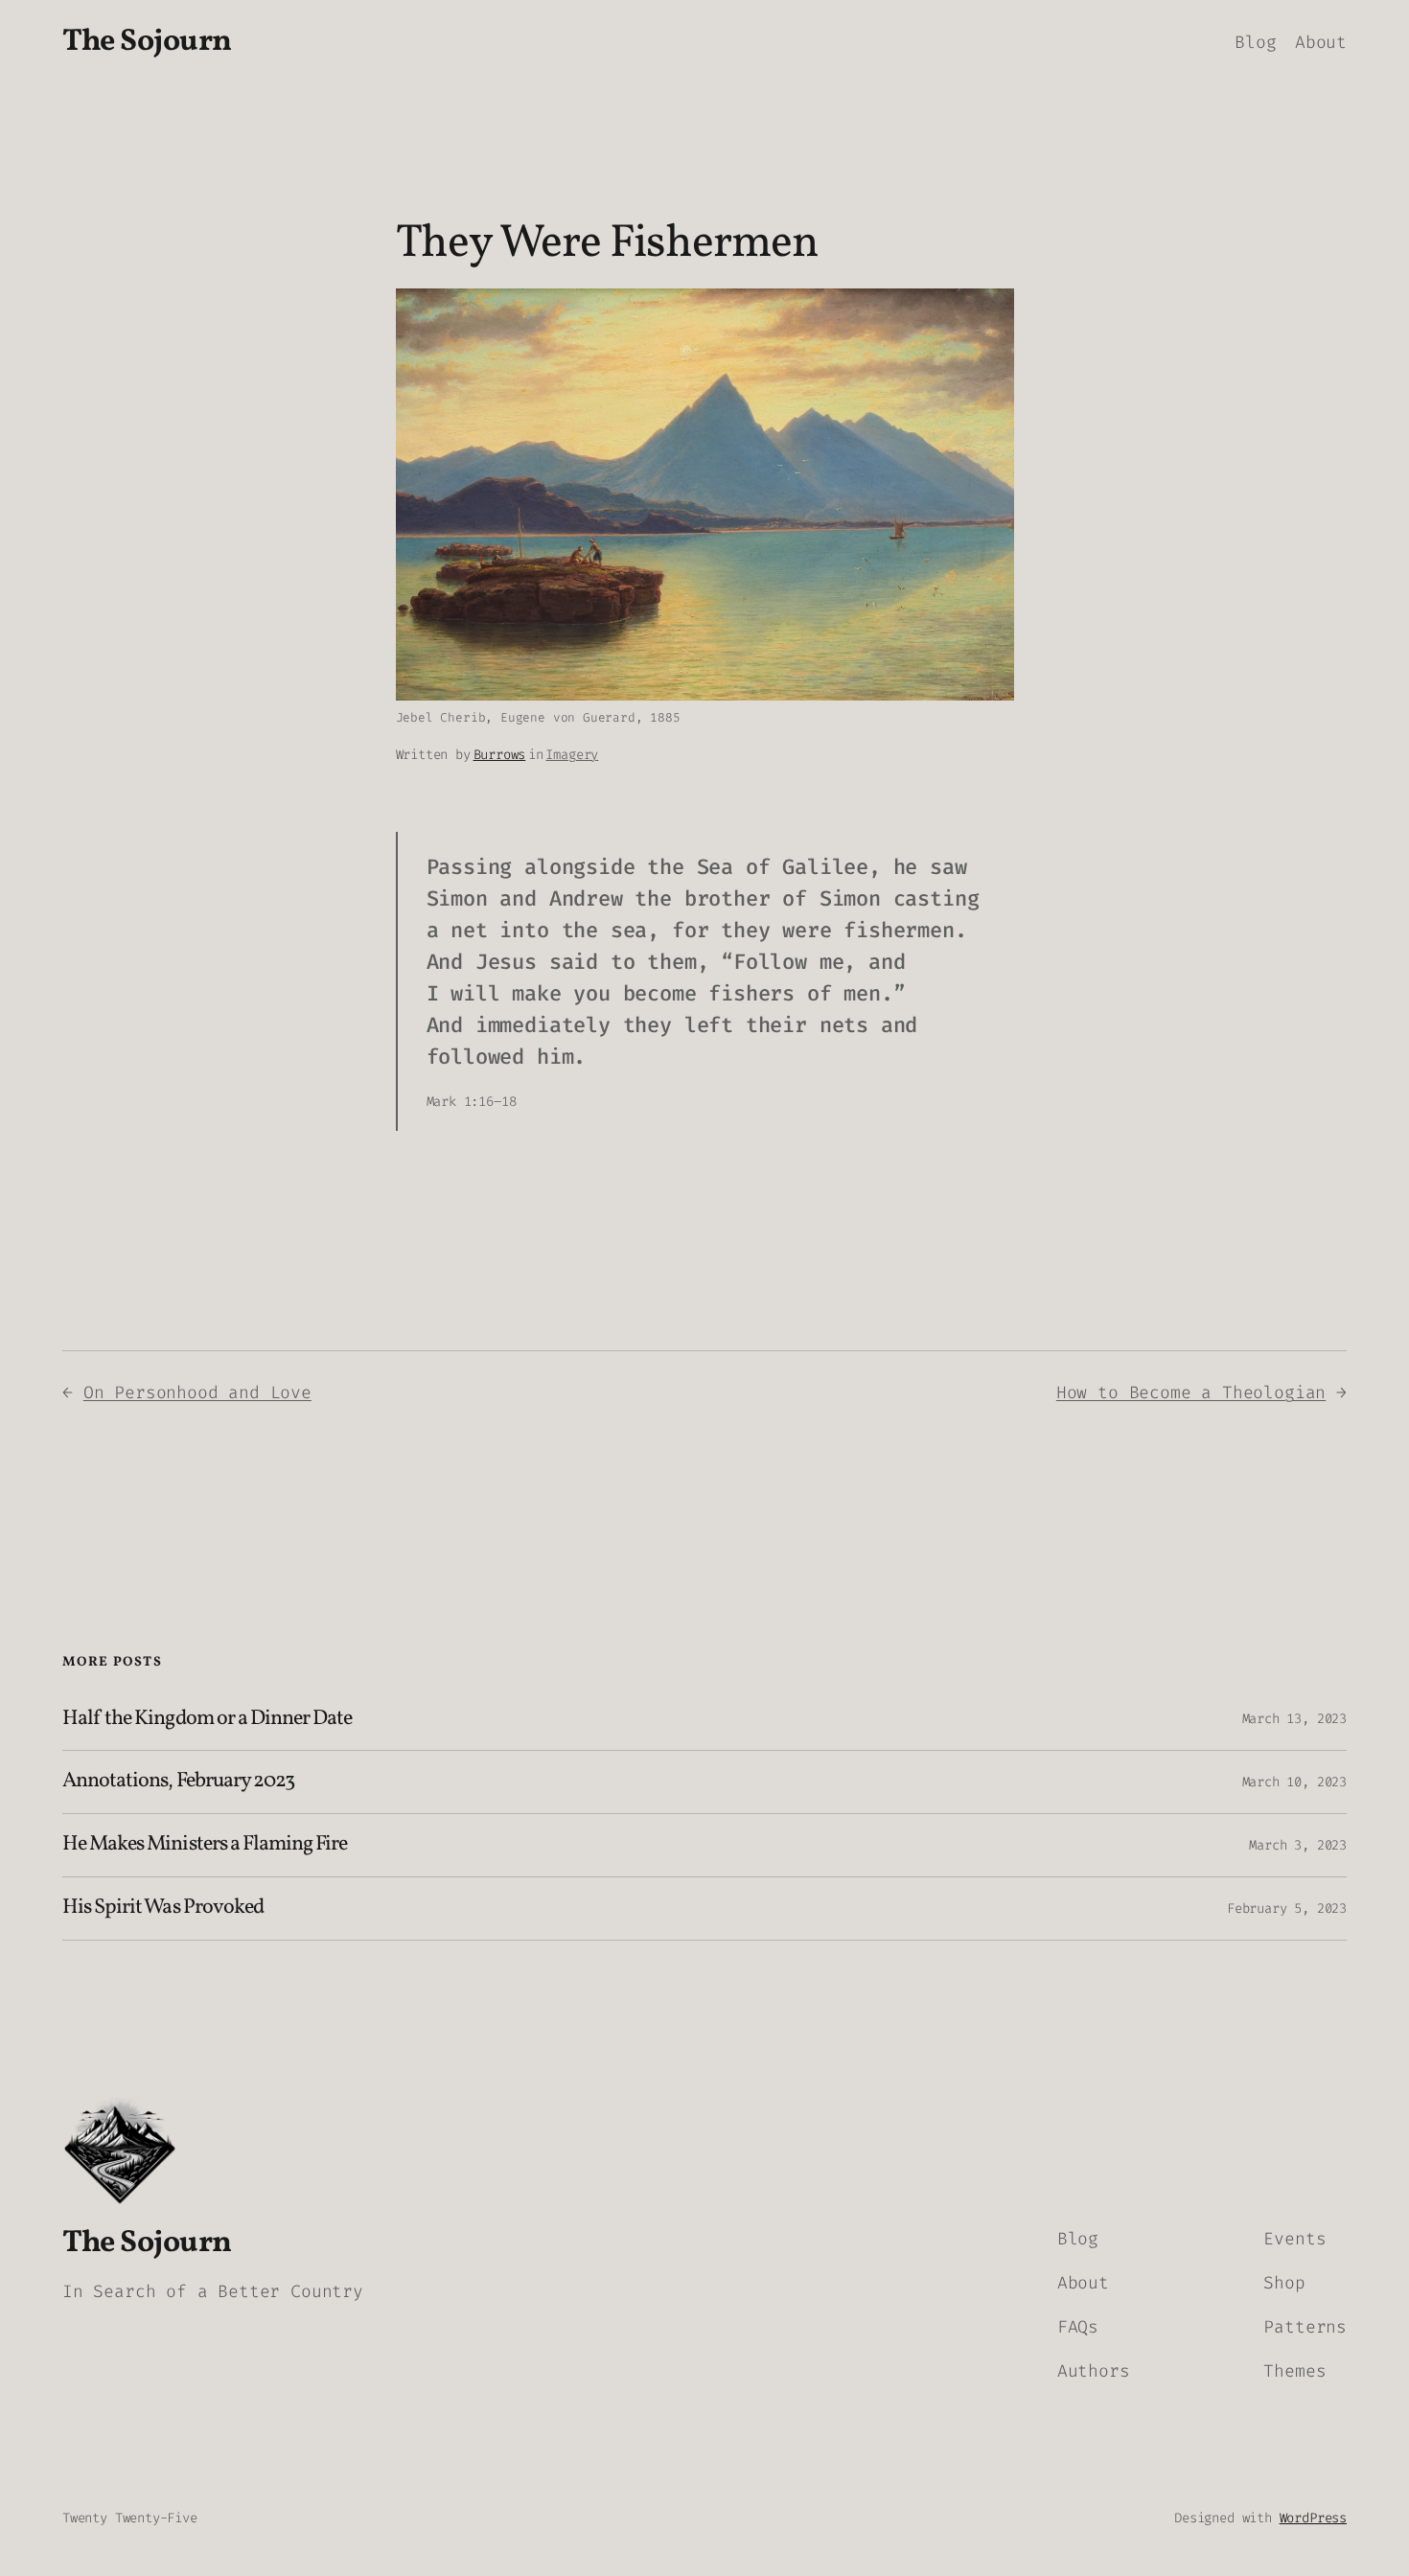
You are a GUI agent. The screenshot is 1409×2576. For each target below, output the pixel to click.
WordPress (1313, 2518)
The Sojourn (147, 42)
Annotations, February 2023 (178, 1782)
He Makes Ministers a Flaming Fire (205, 1845)
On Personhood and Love (197, 1392)
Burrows (500, 755)
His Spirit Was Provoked (163, 1909)
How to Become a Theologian (1191, 1392)
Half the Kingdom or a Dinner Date (207, 1720)
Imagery (572, 755)
